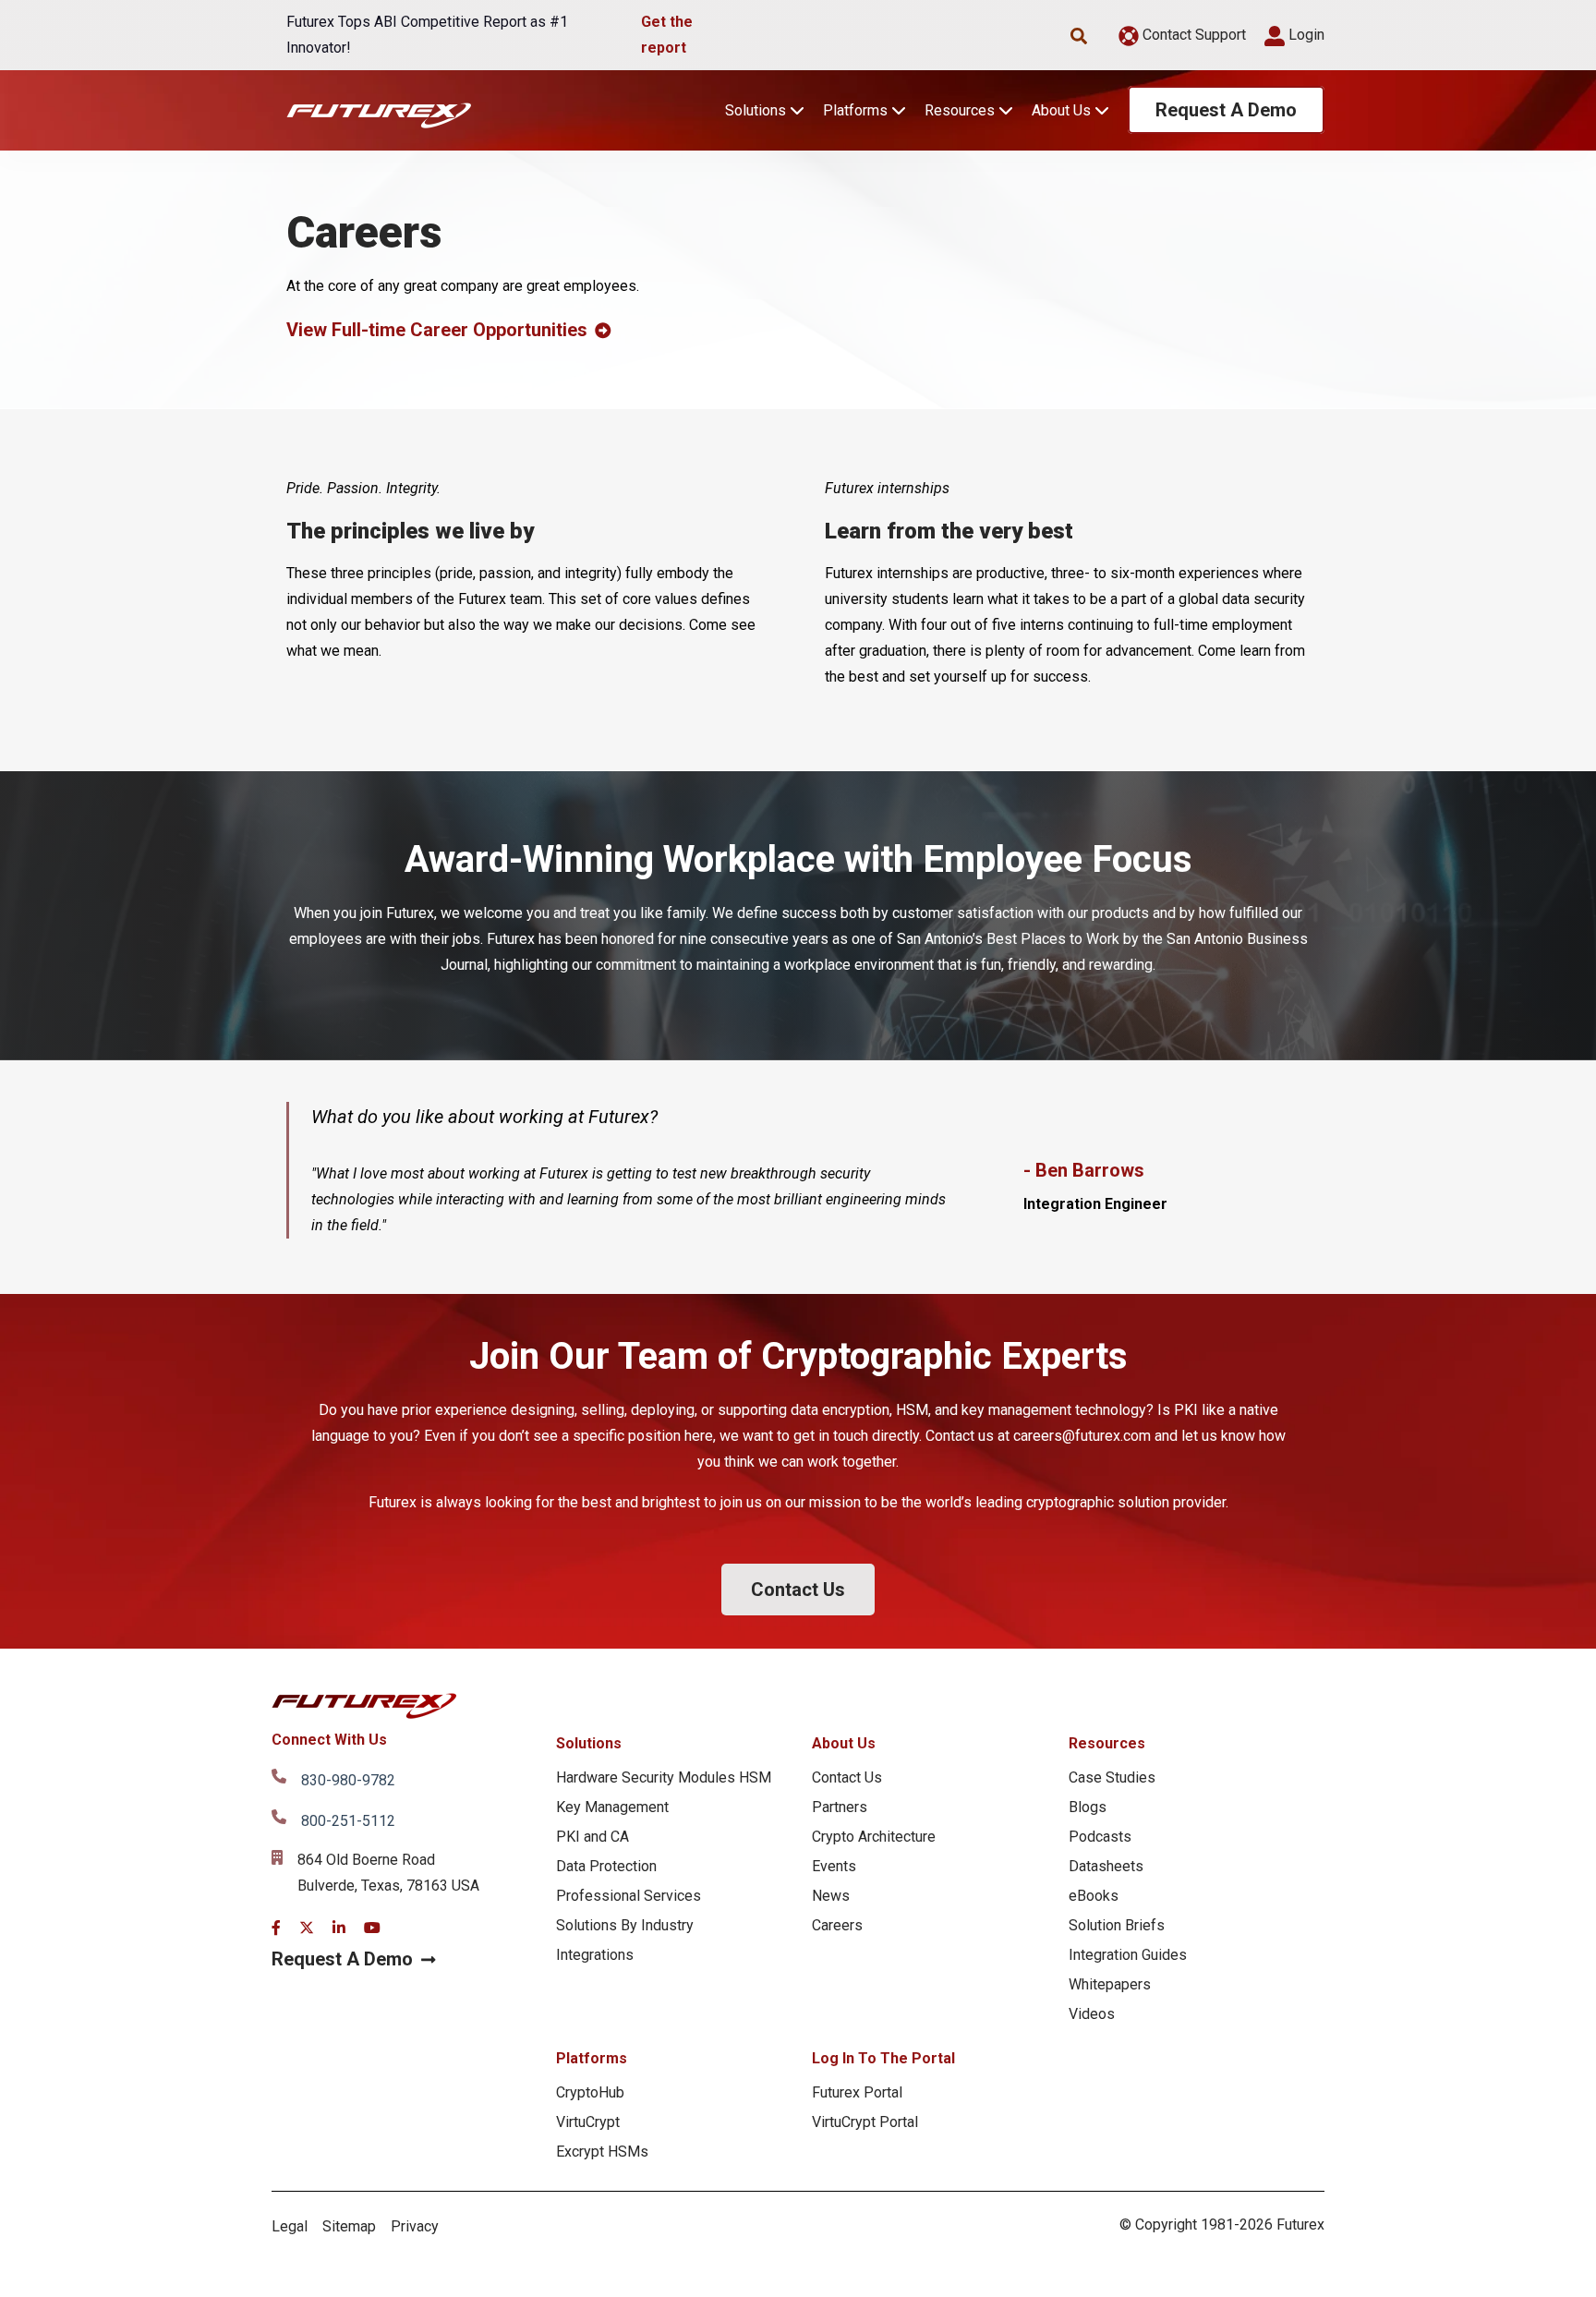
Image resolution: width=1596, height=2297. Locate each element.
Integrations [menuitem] (595, 1955)
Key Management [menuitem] (612, 1807)
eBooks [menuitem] (1094, 1896)
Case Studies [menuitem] (1112, 1777)
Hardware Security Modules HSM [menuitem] (664, 1777)
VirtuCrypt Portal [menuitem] (865, 2122)
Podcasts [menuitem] (1100, 1837)
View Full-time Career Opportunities (437, 330)
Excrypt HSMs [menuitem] (602, 2152)
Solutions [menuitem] (589, 1743)
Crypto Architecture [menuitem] (874, 1837)
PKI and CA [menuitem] (592, 1837)
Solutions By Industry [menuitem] (625, 1925)
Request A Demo (1226, 110)
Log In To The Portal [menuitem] (883, 2058)
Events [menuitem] (834, 1866)
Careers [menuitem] (837, 1925)
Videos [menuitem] (1092, 2014)
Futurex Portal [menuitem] (857, 2092)
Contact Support (1192, 35)
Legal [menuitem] (290, 2226)
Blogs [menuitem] (1088, 1807)
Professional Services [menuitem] (629, 1896)
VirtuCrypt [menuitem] (588, 2122)
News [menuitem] (831, 1896)
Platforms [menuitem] (592, 2058)
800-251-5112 (348, 1821)
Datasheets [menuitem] (1106, 1866)
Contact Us (798, 1590)
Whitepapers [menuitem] (1110, 1984)
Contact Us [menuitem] (847, 1777)
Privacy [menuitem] (415, 2226)
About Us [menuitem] (844, 1743)
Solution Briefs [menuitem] (1117, 1925)
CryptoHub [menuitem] (590, 2092)
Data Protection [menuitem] (606, 1866)
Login (1305, 35)
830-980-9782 (348, 1780)
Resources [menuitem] (1107, 1743)
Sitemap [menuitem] (349, 2226)
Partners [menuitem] (840, 1807)
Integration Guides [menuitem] (1128, 1955)
